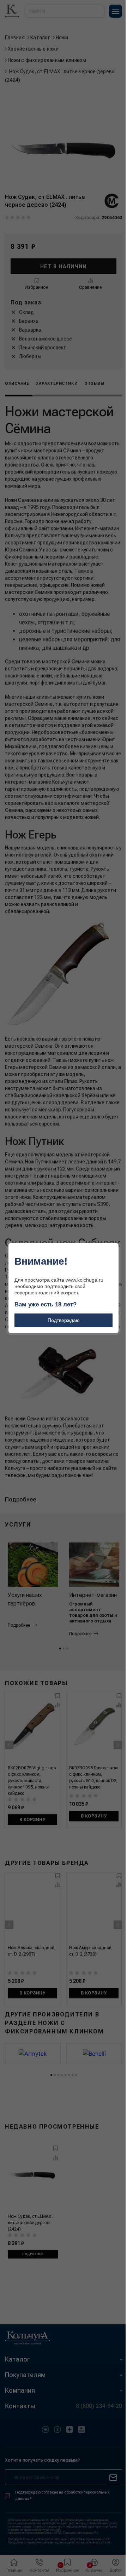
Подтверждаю (64, 1320)
